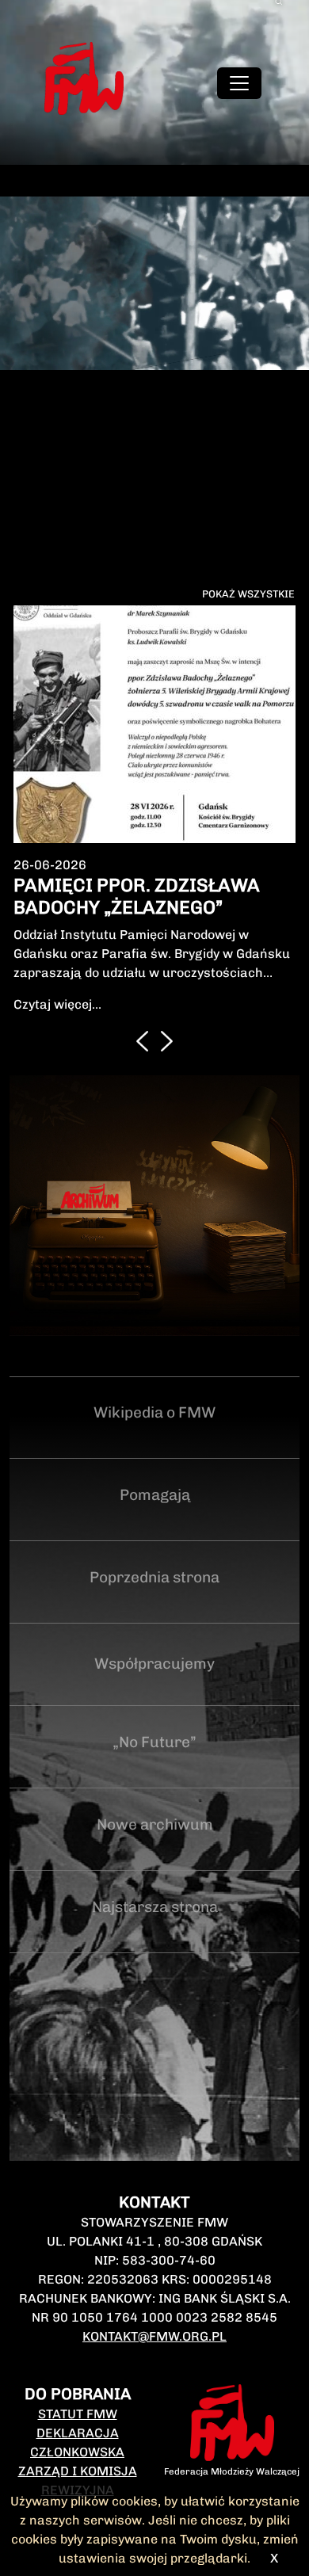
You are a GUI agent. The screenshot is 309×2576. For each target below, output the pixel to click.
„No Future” (154, 1742)
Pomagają (155, 1495)
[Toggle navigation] (239, 83)
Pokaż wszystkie (248, 594)
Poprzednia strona (154, 1577)
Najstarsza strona (155, 1907)
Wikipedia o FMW (154, 1412)
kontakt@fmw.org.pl (154, 2336)
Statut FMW (78, 2414)
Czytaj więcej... (57, 1004)
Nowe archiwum (155, 1824)
